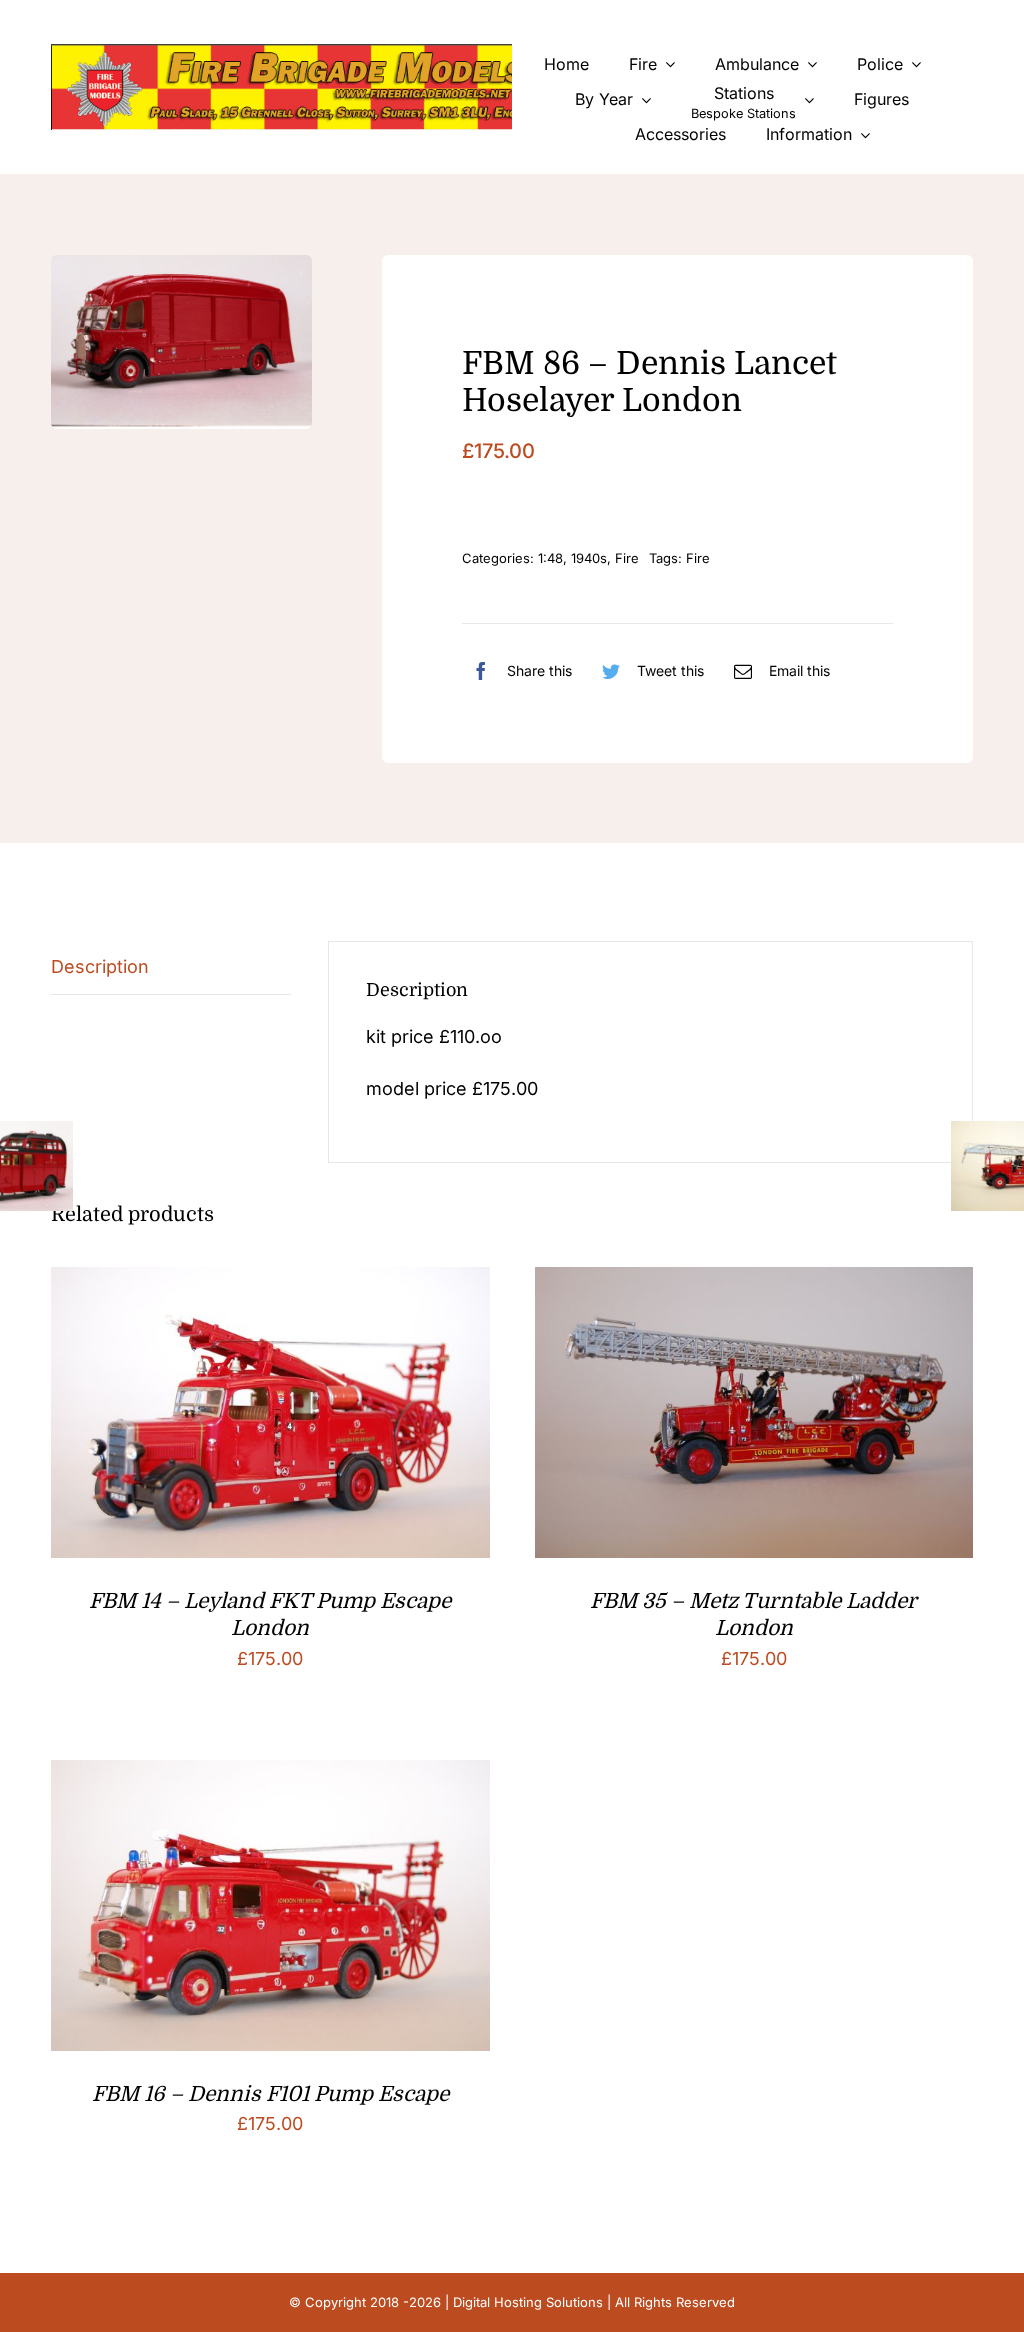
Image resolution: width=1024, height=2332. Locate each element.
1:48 (550, 558)
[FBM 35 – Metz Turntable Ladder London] (754, 1282)
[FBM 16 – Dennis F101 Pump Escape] (270, 1775)
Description (100, 966)
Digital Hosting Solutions (528, 2302)
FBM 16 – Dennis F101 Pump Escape (270, 2094)
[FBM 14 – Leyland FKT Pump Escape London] (270, 1282)
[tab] (171, 967)
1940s (589, 558)
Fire (627, 558)
